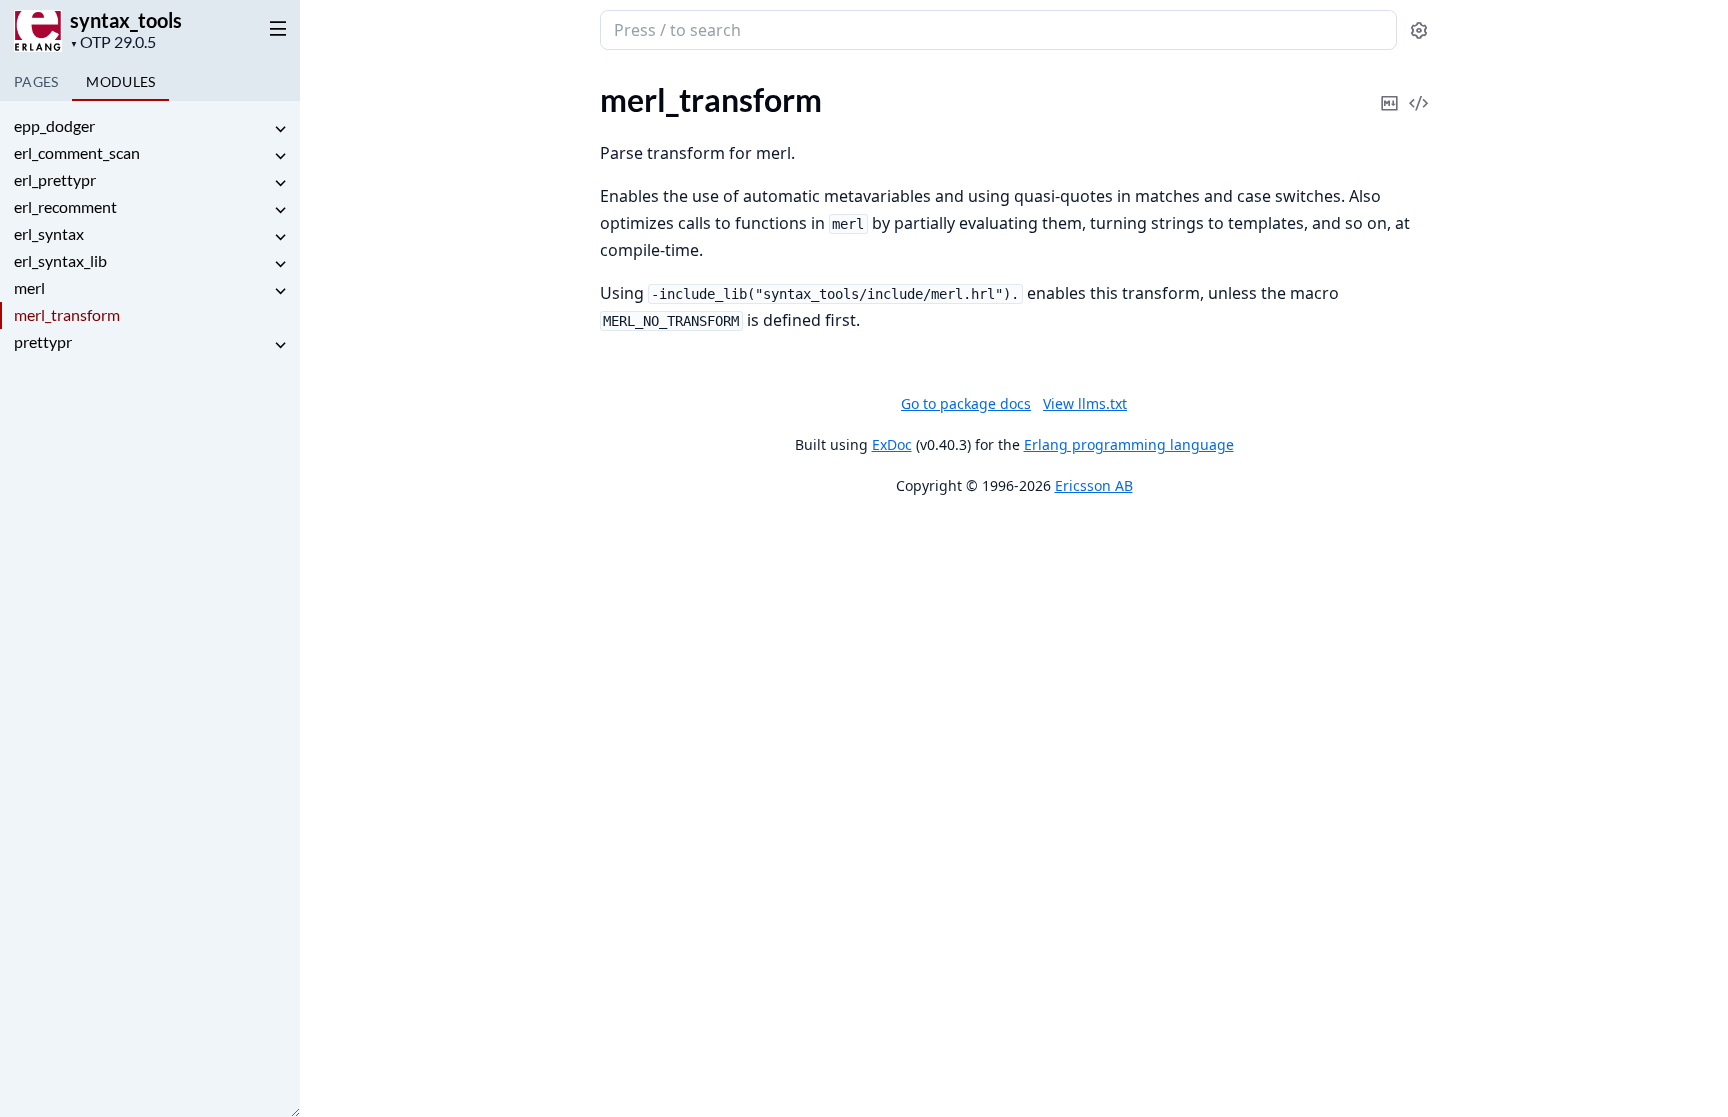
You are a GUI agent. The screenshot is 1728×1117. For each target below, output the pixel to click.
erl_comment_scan (77, 152)
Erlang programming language (1129, 444)
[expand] (280, 129)
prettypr (43, 341)
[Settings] (1419, 30)
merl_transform (67, 314)
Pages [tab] (36, 81)
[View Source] (1419, 89)
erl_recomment (65, 206)
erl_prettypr (55, 179)
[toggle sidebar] (274, 28)
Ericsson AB (1094, 485)
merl (29, 287)
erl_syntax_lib (60, 260)
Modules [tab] (120, 81)
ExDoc (892, 444)
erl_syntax (49, 233)
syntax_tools (126, 20)
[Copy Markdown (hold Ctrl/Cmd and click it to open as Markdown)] (1390, 89)
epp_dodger (54, 125)
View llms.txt (1085, 403)
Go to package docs (966, 404)
